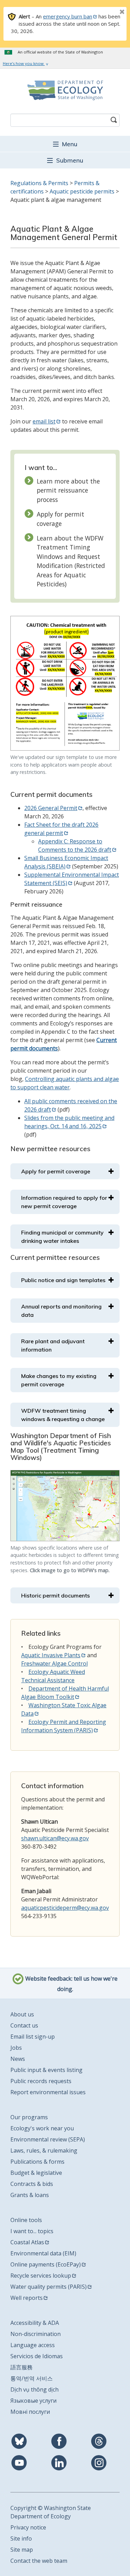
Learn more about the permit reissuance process (68, 490)
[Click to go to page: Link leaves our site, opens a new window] (65, 1506)
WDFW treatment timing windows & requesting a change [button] (63, 1415)
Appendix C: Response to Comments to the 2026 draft (75, 845)
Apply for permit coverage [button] (56, 1171)
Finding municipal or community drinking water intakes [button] (62, 1237)
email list (44, 421)
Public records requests (41, 2081)
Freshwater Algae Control (54, 1663)
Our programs (29, 2117)
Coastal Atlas (27, 2242)
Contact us (24, 2025)
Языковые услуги (33, 2401)
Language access (33, 2345)
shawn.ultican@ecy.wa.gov (55, 1838)
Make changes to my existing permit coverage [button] (59, 1380)
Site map (22, 2550)
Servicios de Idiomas (37, 2356)
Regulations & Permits (39, 183)
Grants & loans (30, 2195)
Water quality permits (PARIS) (49, 2287)
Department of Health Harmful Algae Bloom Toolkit (65, 1693)
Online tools (26, 2220)
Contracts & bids (32, 2184)
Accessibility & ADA (35, 2323)
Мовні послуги (30, 2412)
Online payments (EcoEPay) (46, 2264)
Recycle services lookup (41, 2276)
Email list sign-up (33, 2037)
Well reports (27, 2298)
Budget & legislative (36, 2173)
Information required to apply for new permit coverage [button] (64, 1202)
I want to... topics (32, 2231)
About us (22, 2014)
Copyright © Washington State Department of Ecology (51, 2512)
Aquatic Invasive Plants (51, 1655)
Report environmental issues (48, 2092)
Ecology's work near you (42, 2128)
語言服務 (21, 2367)
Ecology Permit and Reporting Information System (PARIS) (64, 1726)
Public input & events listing (46, 2070)
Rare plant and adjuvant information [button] (53, 1345)
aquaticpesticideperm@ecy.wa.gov (65, 1908)
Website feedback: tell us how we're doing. (71, 1984)
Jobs (16, 2048)
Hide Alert (106, 13)
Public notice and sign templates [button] (63, 1280)
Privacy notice (28, 2527)
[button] (65, 144)
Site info (21, 2538)
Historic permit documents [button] (55, 1595)
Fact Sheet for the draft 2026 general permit (61, 829)
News (18, 2059)
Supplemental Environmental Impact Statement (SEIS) (72, 879)
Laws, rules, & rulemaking (44, 2150)
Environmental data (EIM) (43, 2253)
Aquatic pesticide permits (82, 191)
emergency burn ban (68, 16)
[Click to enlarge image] (65, 683)
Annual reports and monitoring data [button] (61, 1311)
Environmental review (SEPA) (48, 2139)
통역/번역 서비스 (32, 2378)
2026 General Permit (51, 808)
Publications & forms (37, 2162)
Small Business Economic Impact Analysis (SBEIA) (66, 862)
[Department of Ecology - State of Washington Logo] (65, 90)
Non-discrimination (36, 2334)
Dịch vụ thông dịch (34, 2389)
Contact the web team (39, 2561)
